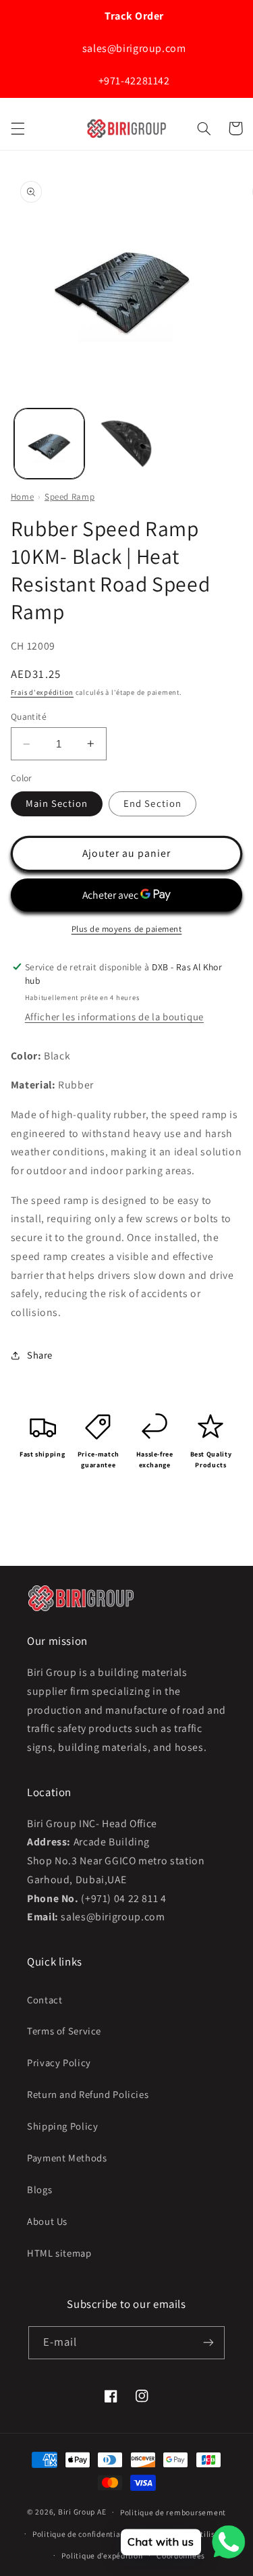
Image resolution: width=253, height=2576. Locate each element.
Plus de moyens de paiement (127, 929)
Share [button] (40, 1355)
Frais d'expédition (42, 692)
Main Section (57, 803)
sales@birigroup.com (133, 48)
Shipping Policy (62, 2126)
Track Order (133, 16)
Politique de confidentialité (83, 2534)
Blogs (39, 2189)
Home (23, 497)
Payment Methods (67, 2158)
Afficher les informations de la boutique (114, 1017)
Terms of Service (64, 2031)
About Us (47, 2221)
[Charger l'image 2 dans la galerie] (126, 444)
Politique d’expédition (102, 2555)
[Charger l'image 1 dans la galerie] (49, 444)
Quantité (29, 716)
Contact (45, 2000)
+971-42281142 (133, 81)
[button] (18, 128)
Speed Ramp (69, 497)
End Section (152, 803)
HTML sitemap (59, 2253)
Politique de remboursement (173, 2512)
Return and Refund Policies (88, 2094)
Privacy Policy (59, 2062)
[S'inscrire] (208, 2343)
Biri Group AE (82, 2512)
